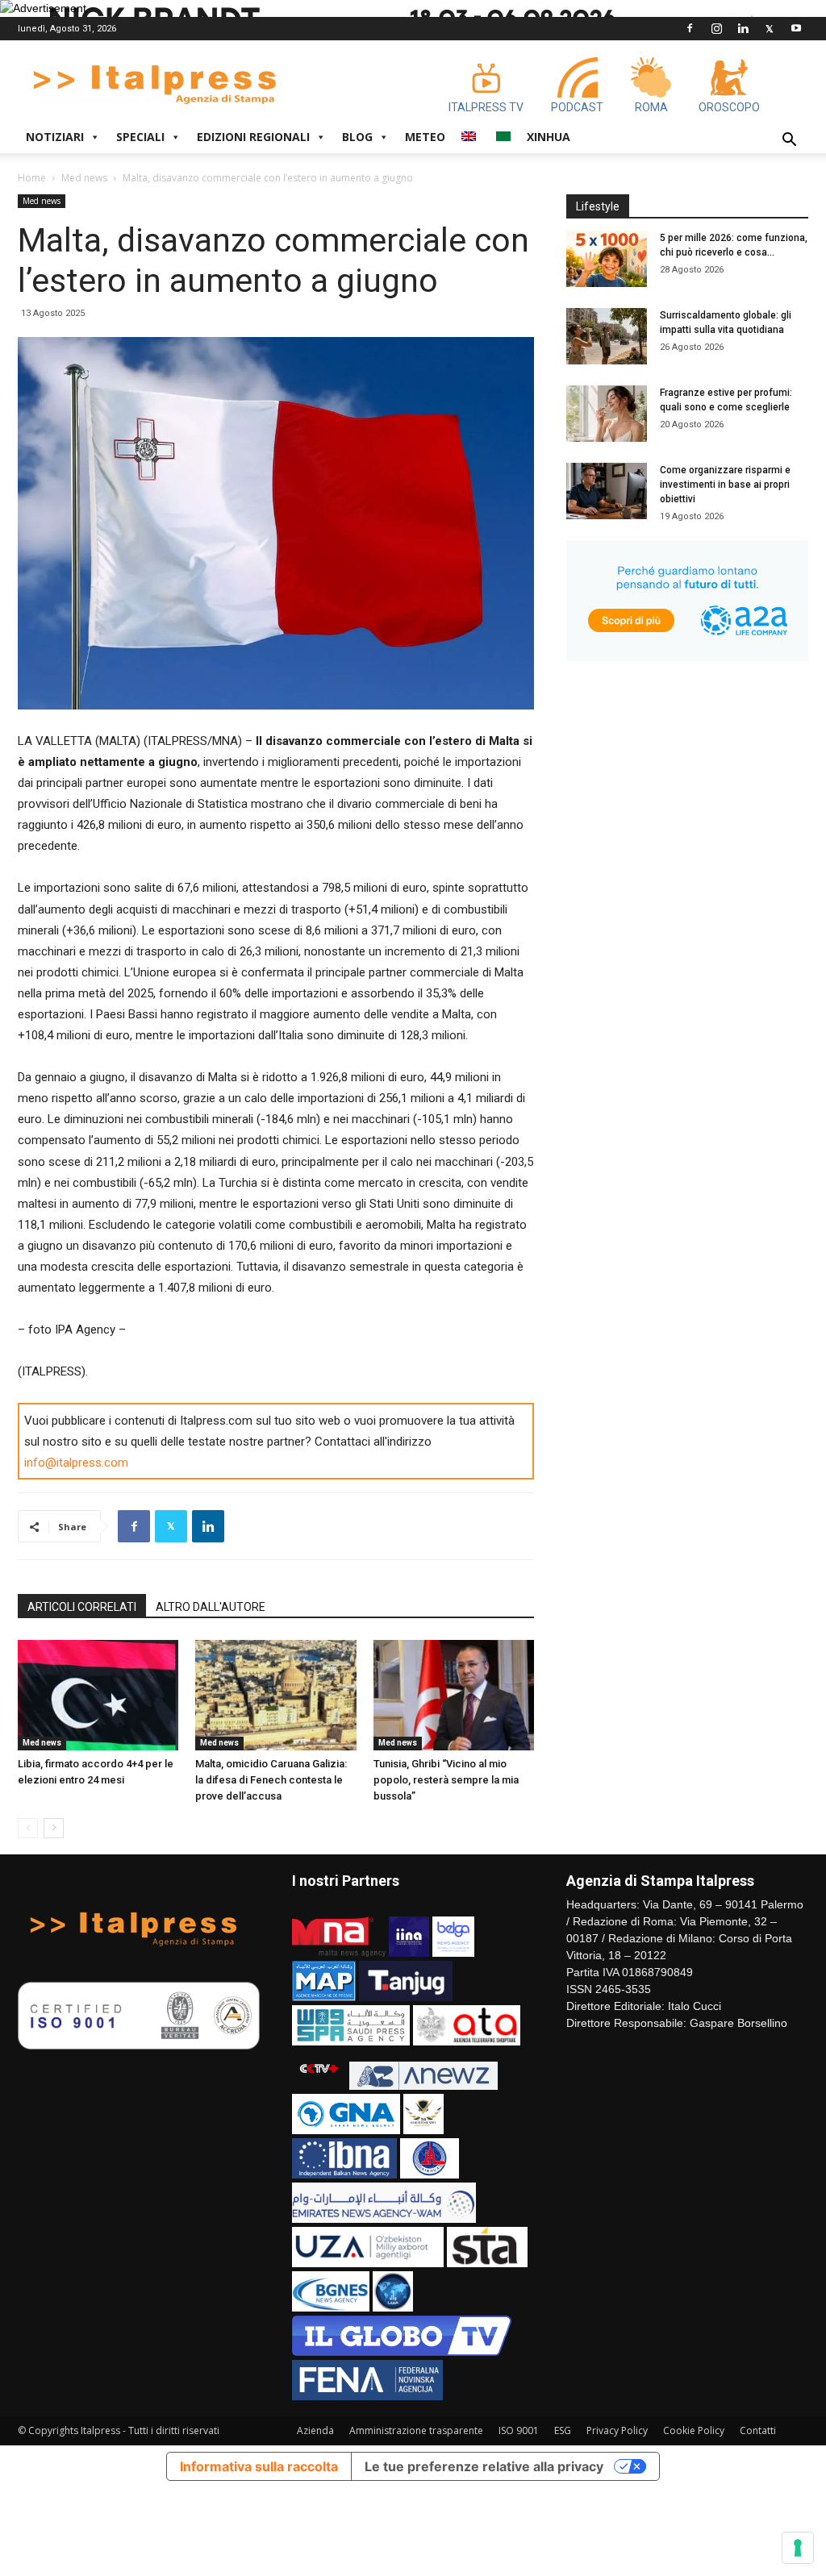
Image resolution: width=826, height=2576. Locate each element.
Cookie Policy (694, 2430)
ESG (563, 2430)
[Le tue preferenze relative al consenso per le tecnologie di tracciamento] (798, 2548)
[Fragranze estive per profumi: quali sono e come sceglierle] (607, 414)
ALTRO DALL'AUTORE (211, 1607)
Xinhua (549, 137)
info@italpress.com (76, 1463)
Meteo (425, 137)
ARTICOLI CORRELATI (82, 1607)
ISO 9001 (519, 2430)
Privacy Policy (617, 2430)
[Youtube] (796, 28)
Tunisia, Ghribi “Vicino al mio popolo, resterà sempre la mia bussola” (446, 1780)
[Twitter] (770, 28)
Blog (357, 137)
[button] (789, 141)
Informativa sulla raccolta (259, 2466)
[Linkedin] (743, 28)
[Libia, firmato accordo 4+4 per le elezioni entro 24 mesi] (98, 1695)
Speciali (140, 137)
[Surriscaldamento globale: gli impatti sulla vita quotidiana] (607, 336)
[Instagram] (716, 28)
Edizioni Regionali (253, 137)
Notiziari (55, 137)
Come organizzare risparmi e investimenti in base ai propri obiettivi (725, 485)
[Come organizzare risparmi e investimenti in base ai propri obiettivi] (607, 491)
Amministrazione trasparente (416, 2430)
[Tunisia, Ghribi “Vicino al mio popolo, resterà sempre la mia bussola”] (454, 1695)
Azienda (315, 2430)
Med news (84, 178)
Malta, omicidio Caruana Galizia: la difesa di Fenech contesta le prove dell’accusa (271, 1780)
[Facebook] (690, 28)
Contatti (758, 2430)
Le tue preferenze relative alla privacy (484, 2466)
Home (32, 178)
